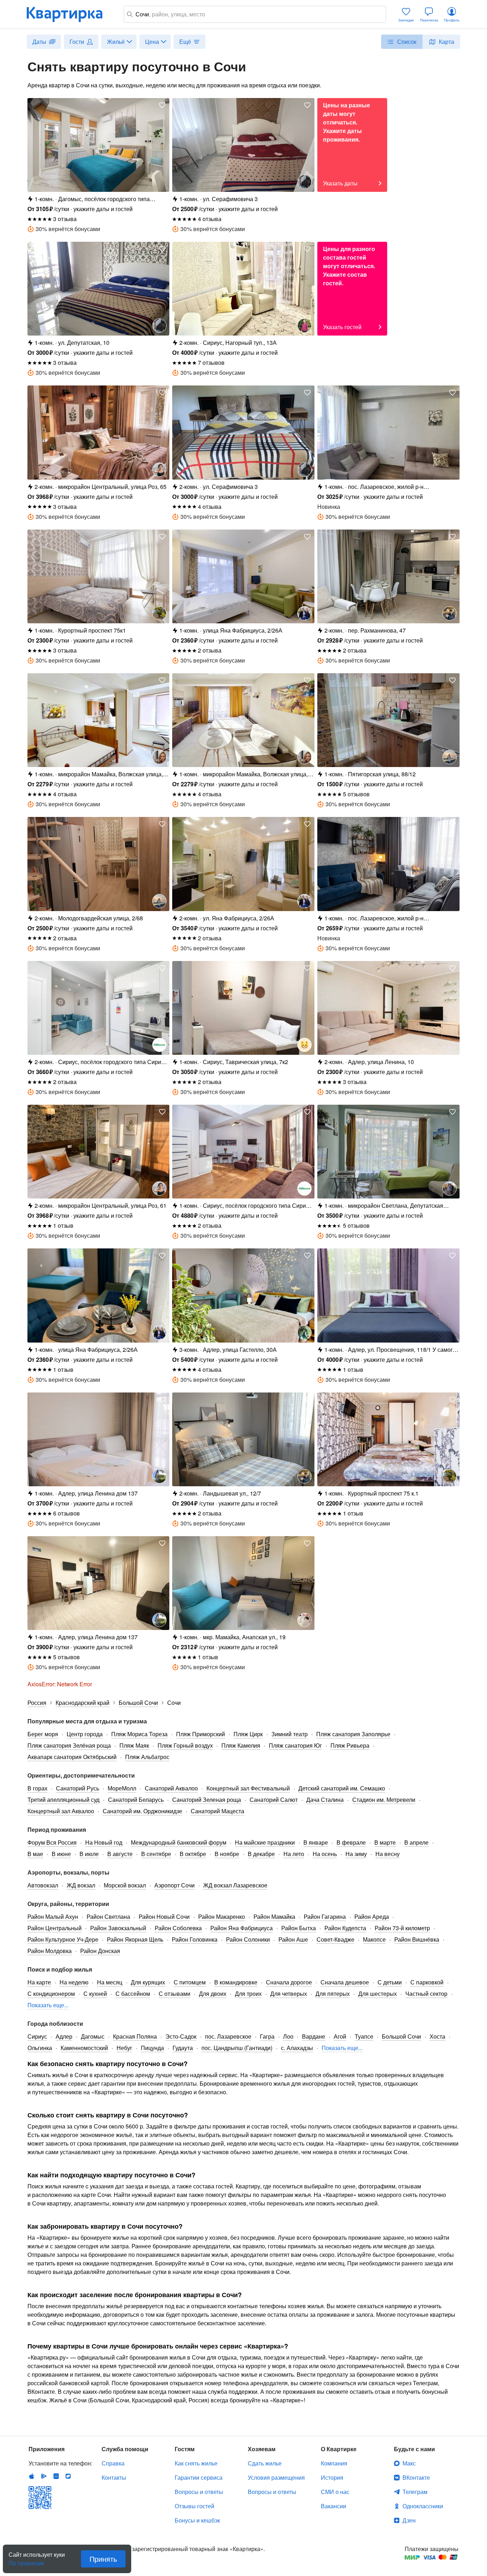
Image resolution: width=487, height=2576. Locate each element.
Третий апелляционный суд (63, 1800)
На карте (39, 1982)
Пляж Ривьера (350, 1745)
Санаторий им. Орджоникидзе (142, 1811)
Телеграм (415, 2492)
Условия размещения (276, 2477)
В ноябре (227, 1854)
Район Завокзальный (118, 1928)
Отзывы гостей (194, 2506)
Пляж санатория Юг (295, 1745)
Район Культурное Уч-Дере (63, 1939)
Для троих (248, 1994)
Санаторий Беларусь (136, 1800)
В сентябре (156, 1854)
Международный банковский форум (179, 1842)
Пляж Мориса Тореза (139, 1734)
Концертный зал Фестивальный (248, 1788)
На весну (388, 1854)
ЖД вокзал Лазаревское (235, 1885)
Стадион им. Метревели (384, 1800)
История (332, 2477)
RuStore (68, 2476)
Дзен (409, 2520)
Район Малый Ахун (53, 1916)
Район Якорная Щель (135, 1939)
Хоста (437, 2036)
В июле (89, 1854)
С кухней (95, 1994)
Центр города (85, 1734)
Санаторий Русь (78, 1788)
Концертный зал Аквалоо (61, 1811)
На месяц (110, 1982)
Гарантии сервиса (199, 2477)
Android (44, 2476)
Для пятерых (333, 1994)
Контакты (114, 2477)
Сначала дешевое (345, 1982)
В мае (35, 1854)
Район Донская (100, 1951)
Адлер (64, 2036)
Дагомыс (93, 2036)
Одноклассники (423, 2506)
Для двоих (213, 1994)
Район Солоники (248, 1939)
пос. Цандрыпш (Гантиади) (237, 2048)
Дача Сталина (325, 1800)
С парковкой (427, 1982)
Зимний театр (289, 1734)
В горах (37, 1788)
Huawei (56, 2476)
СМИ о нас (335, 2492)
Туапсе (364, 2036)
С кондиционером (51, 1994)
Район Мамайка (274, 1916)
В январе (316, 1842)
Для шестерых (378, 1994)
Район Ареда (372, 1916)
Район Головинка (195, 1939)
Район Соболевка (178, 1928)
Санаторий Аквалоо (171, 1788)
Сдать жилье (265, 2463)
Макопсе (374, 1939)
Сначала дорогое (289, 1982)
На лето (294, 1854)
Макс (409, 2463)
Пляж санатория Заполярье (353, 1734)
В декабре (261, 1854)
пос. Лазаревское (228, 2036)
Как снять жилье (196, 2463)
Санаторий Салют (274, 1800)
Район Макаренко (222, 1916)
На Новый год (104, 1842)
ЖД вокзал (81, 1885)
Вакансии (334, 2506)
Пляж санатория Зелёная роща (69, 1745)
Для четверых (289, 1994)
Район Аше (293, 1939)
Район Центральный (55, 1928)
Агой (340, 2036)
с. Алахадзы (297, 2048)
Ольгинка (40, 2048)
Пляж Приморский (201, 1734)
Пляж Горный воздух (185, 1745)
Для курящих (148, 1982)
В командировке (236, 1982)
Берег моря (43, 1734)
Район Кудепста (345, 1928)
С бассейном (133, 1994)
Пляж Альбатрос (147, 1757)
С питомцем (190, 1982)
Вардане (314, 2036)
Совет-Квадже (335, 1939)
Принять (103, 2559)
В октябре (193, 1854)
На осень (325, 1854)
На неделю (74, 1982)
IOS (32, 2476)
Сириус (37, 2036)
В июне (61, 1854)
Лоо (288, 2036)
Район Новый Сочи (164, 1916)
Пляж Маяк (134, 1745)
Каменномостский (84, 2048)
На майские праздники (265, 1842)
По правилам (26, 2560)
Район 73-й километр (402, 1928)
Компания (334, 2463)
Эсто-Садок (181, 2036)
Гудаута (183, 2048)
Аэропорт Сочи (175, 1885)
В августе (120, 1854)
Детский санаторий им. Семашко (342, 1788)
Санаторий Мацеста (217, 1811)
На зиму (356, 1854)
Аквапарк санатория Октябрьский (72, 1757)
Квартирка (70, 14)
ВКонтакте (416, 2477)
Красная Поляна (135, 2036)
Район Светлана (108, 1916)
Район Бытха (299, 1928)
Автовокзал (43, 1885)
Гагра (267, 2036)
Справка (113, 2463)
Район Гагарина (325, 1916)
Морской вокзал (125, 1885)
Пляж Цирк (248, 1734)
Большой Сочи (401, 2036)
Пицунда (152, 2048)
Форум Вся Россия (52, 1842)
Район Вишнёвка (417, 1939)
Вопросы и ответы (199, 2492)
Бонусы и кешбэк (197, 2520)
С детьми (390, 1982)
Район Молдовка (50, 1951)
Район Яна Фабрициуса (242, 1928)
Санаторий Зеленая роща (207, 1800)
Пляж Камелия (241, 1745)
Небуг (124, 2048)
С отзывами (175, 1994)
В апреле (416, 1842)
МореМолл (122, 1788)
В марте (385, 1842)
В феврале (351, 1842)
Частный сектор (426, 1994)
